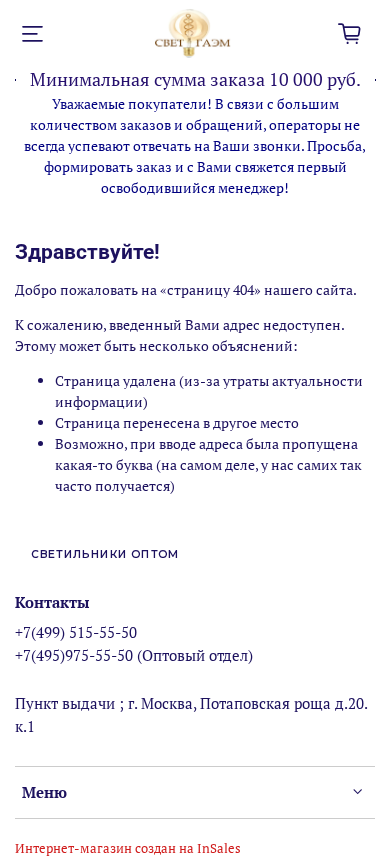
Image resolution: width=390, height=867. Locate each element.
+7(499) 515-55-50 (76, 632)
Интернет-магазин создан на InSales (128, 848)
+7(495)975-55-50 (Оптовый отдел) (134, 655)
